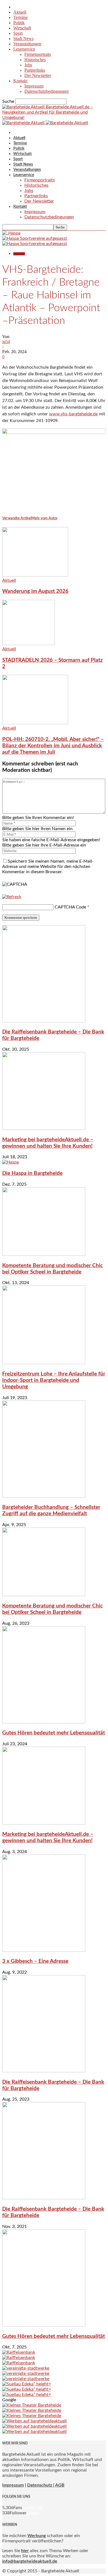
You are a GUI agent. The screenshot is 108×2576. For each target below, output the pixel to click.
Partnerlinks (35, 70)
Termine (20, 17)
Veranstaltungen (27, 44)
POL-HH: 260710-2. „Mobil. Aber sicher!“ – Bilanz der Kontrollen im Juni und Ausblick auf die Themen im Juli (53, 746)
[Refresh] (12, 897)
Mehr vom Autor (44, 518)
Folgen (33, 2513)
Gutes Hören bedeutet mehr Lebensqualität (54, 1733)
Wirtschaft (22, 28)
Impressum (34, 86)
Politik (19, 23)
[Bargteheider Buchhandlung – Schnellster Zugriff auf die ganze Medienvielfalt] (44, 1496)
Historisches (35, 60)
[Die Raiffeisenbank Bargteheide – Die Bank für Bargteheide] (44, 1021)
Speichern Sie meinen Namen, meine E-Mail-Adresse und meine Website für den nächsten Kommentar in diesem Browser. (48, 867)
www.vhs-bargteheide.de (73, 414)
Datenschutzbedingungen (47, 91)
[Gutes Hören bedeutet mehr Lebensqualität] (44, 1722)
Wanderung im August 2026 (35, 591)
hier (25, 2551)
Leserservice (24, 49)
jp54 (6, 342)
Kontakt (20, 81)
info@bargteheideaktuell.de (30, 2561)
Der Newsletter (38, 75)
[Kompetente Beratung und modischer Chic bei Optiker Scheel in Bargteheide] (44, 1254)
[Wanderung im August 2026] (35, 575)
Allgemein (19, 254)
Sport (18, 33)
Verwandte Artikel (17, 518)
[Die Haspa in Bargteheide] (11, 1162)
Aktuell (20, 12)
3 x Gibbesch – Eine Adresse (35, 1961)
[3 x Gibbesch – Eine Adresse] (44, 1950)
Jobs (28, 65)
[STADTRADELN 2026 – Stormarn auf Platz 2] (29, 644)
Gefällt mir (33, 2508)
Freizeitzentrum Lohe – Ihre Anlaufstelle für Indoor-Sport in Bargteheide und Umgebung (54, 1380)
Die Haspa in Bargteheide (32, 1173)
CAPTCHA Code (70, 907)
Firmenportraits (38, 54)
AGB (60, 2485)
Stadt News (23, 38)
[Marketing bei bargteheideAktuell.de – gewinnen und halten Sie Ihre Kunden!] (44, 1129)
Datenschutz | (41, 2485)
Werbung (37, 2536)
